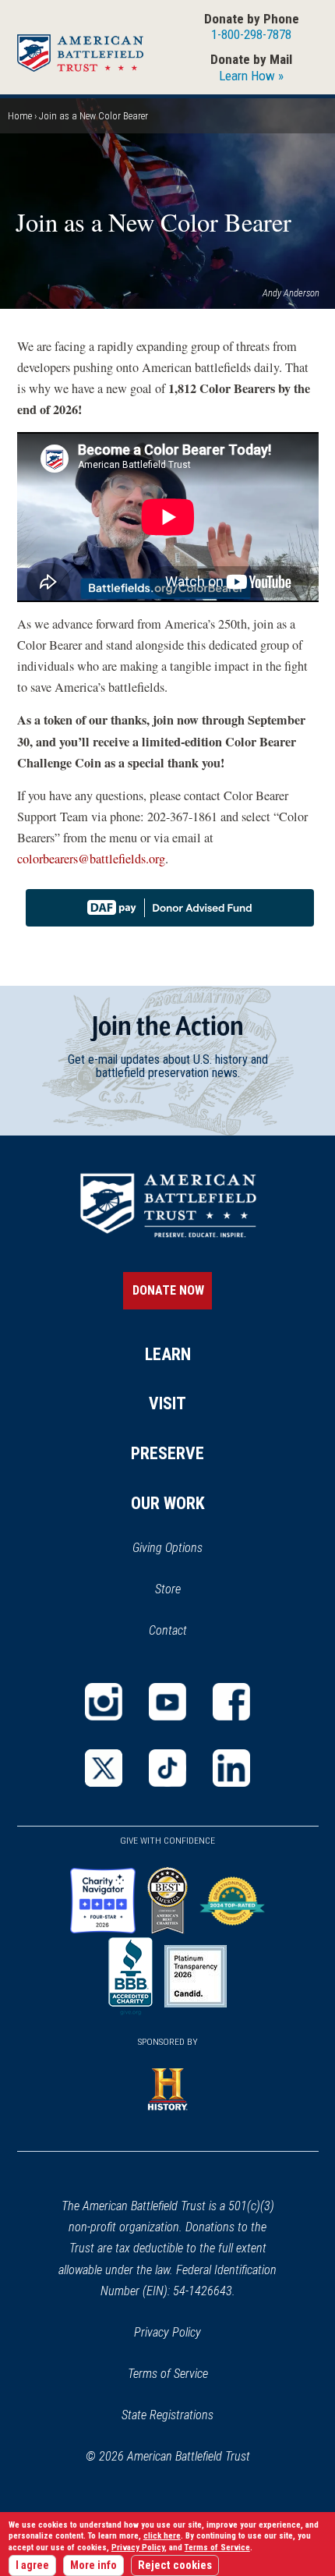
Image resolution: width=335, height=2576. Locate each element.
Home (20, 116)
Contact (168, 1630)
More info (93, 2565)
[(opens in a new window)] (104, 1702)
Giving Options (167, 1548)
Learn (168, 1354)
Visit (167, 1403)
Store (188, 1590)
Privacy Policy (167, 2332)
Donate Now (168, 1290)
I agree (32, 2565)
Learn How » (251, 76)
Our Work (168, 1503)
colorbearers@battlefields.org (91, 859)
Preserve (167, 1453)
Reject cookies (175, 2565)
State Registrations (167, 2415)
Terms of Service (168, 2374)
